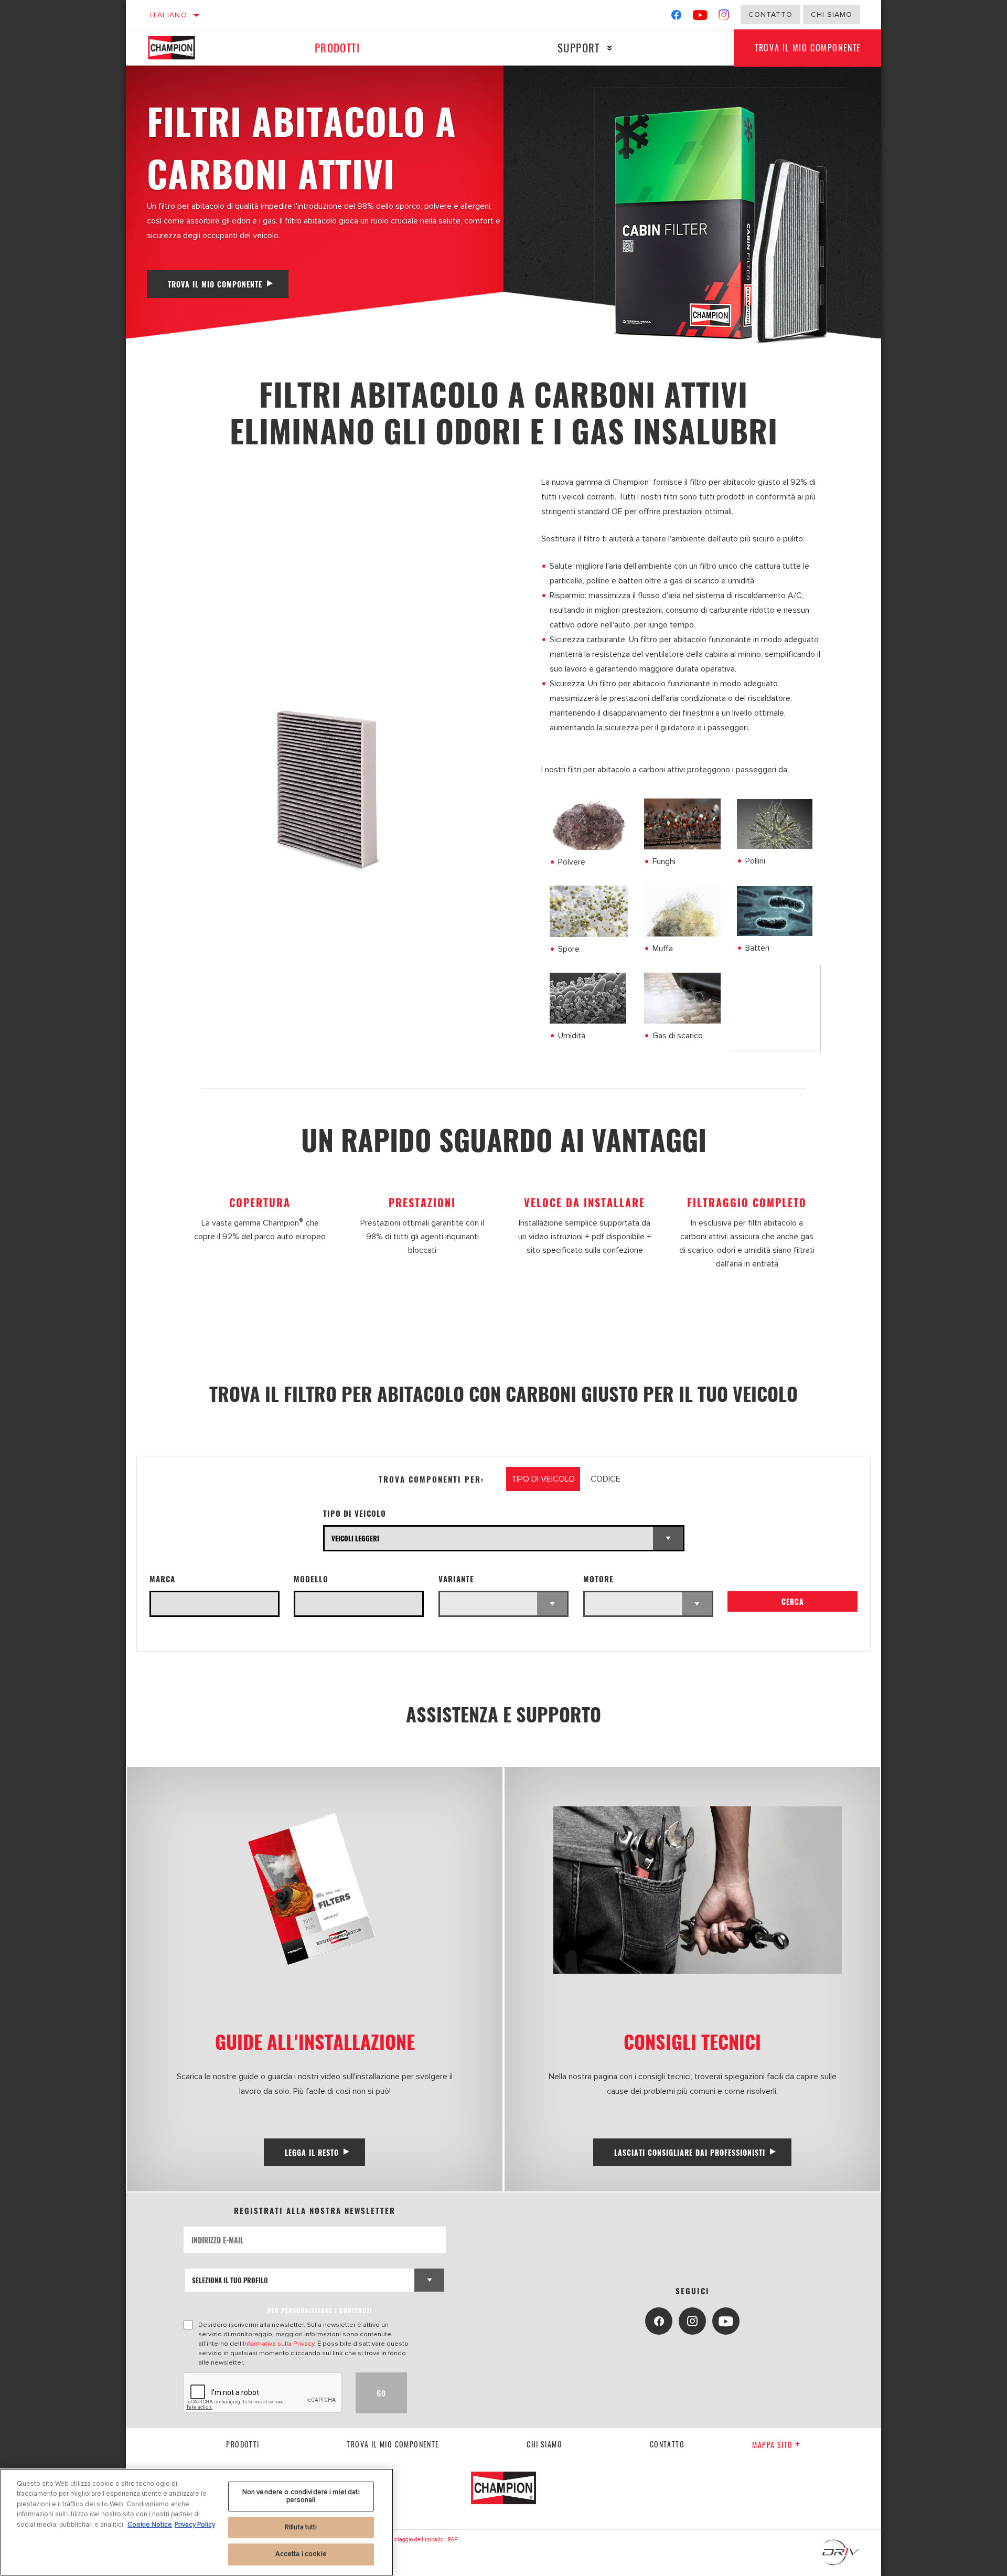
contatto (667, 2444)
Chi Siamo (832, 14)
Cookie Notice (150, 2525)
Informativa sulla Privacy (278, 2344)
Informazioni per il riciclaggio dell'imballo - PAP (398, 2540)
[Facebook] (676, 17)
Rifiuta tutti (301, 2527)
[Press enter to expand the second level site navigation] (610, 48)
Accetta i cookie (301, 2554)
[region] (197, 2522)
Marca (162, 1579)
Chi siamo (544, 2444)
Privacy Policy (195, 2525)
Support (579, 47)
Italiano (169, 15)
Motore (598, 1579)
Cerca (793, 1601)
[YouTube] (700, 17)
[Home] (181, 48)
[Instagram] (724, 17)
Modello (311, 1579)
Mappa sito (772, 2445)
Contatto (770, 14)
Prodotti (337, 47)
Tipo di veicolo (355, 1513)
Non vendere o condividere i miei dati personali (301, 2496)
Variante (456, 1579)
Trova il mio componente (808, 48)
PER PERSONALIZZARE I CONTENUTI (320, 2310)
